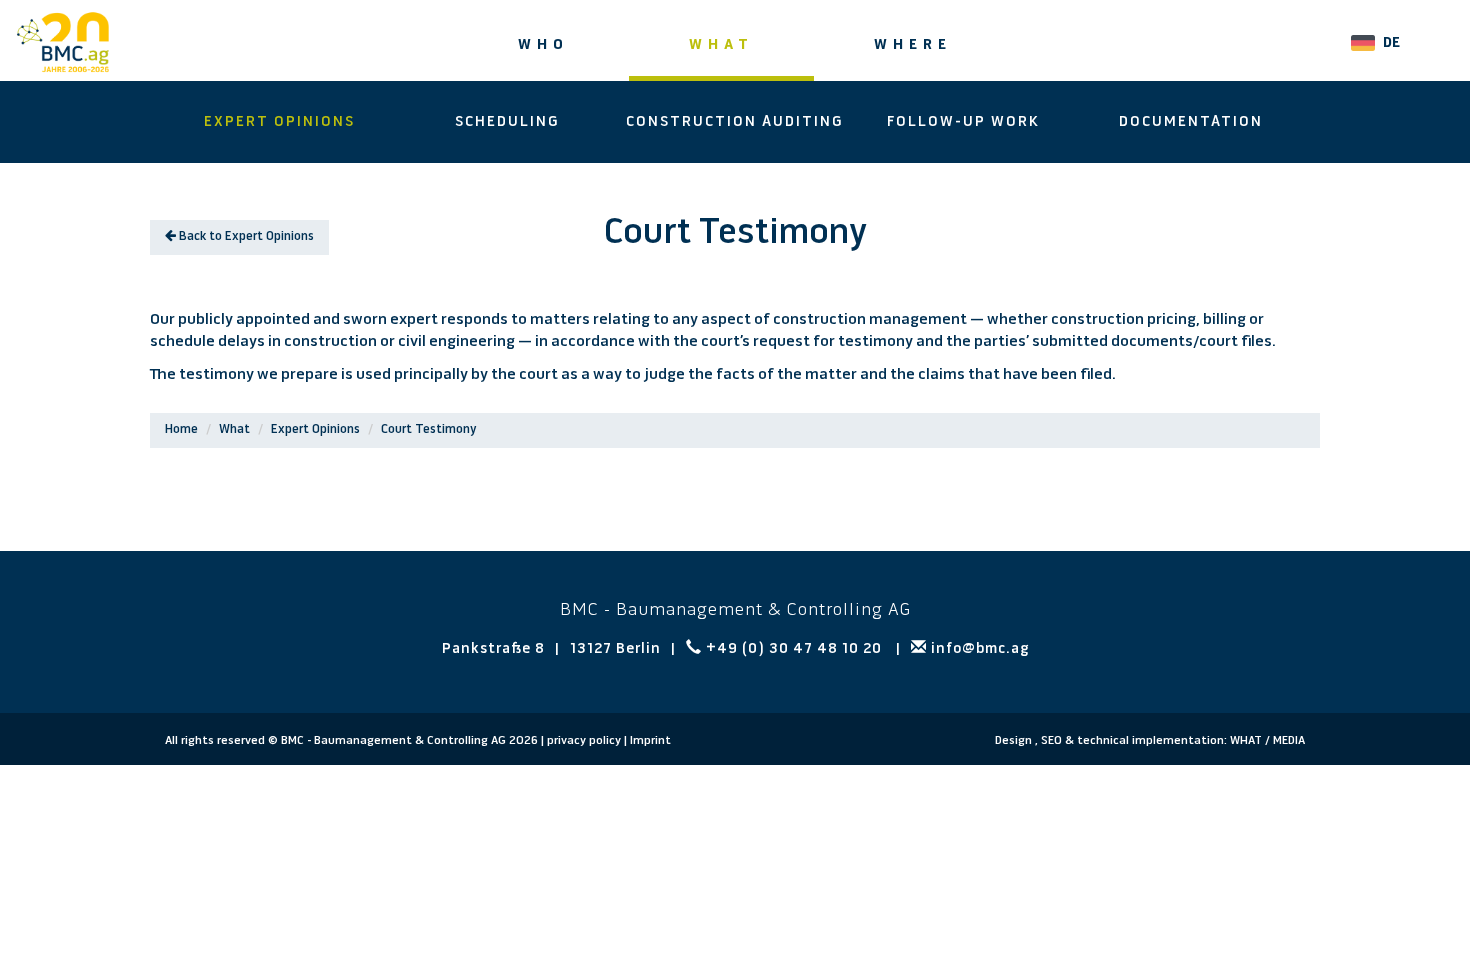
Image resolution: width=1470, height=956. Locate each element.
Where (913, 45)
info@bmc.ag (978, 649)
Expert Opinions (279, 122)
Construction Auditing (735, 122)
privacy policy (584, 741)
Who (543, 45)
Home (181, 430)
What (721, 45)
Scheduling (507, 122)
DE (1391, 43)
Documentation (1191, 122)
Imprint (650, 741)
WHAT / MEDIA (1267, 741)
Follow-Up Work (963, 122)
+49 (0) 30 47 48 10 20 (794, 649)
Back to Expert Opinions (245, 237)
